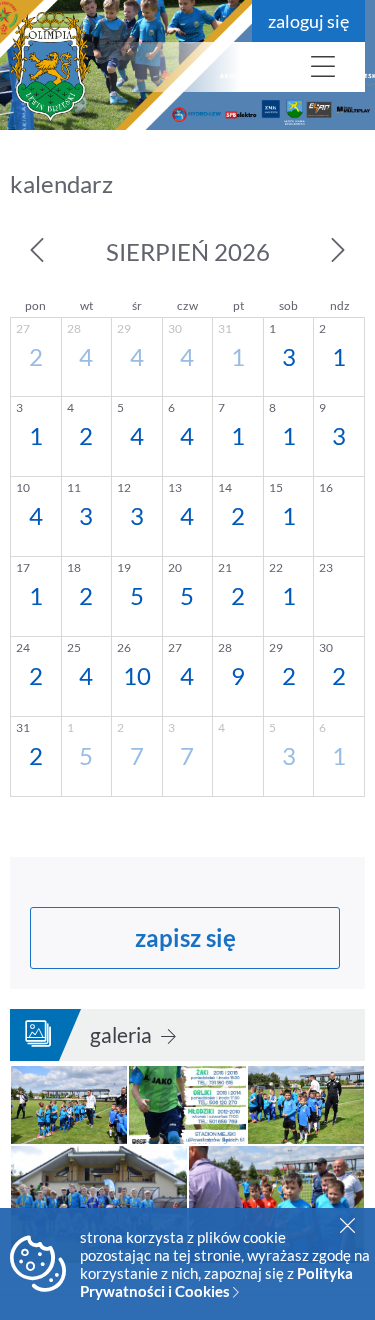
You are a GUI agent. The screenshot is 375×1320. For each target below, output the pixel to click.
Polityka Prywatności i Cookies (216, 1282)
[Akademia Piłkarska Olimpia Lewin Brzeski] (120, 67)
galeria (123, 1034)
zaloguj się (308, 21)
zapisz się (185, 937)
